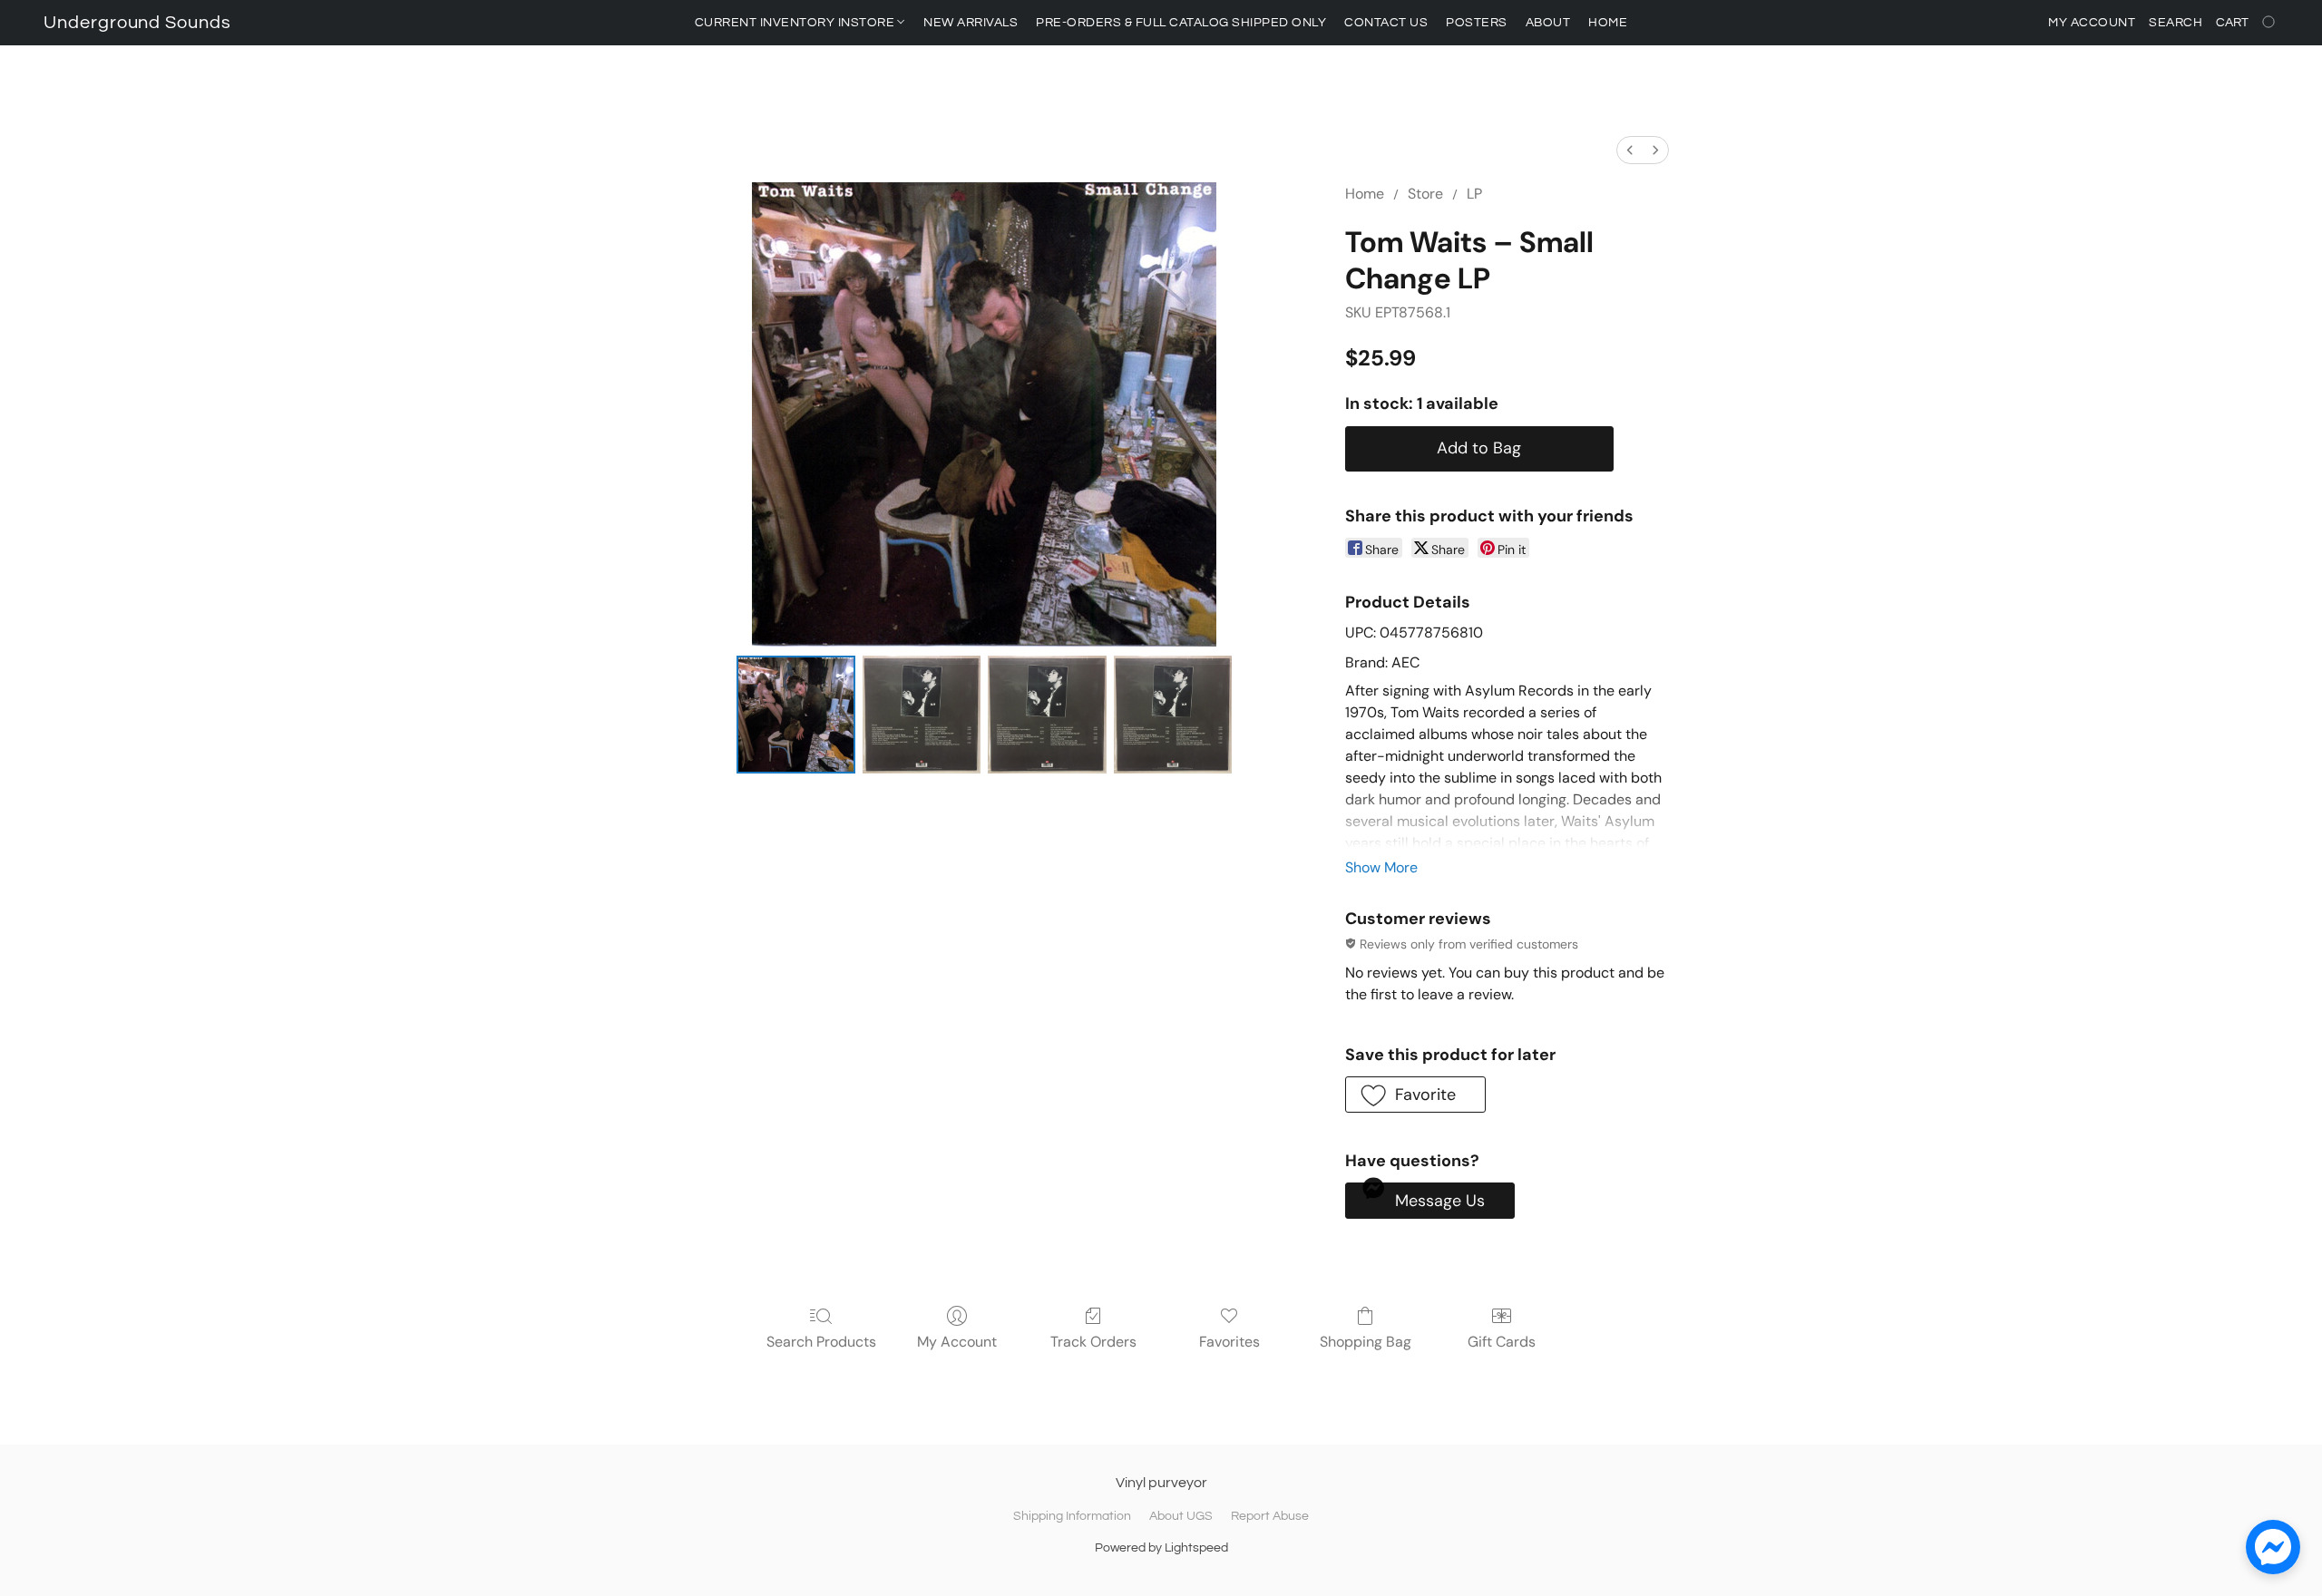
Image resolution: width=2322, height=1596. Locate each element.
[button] (137, 23)
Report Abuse (1270, 1516)
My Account (957, 1342)
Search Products (821, 1342)
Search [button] (2176, 23)
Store (1425, 194)
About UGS (1181, 1516)
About (1548, 23)
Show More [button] (1381, 867)
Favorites (1229, 1342)
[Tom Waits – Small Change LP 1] (922, 715)
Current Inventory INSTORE (796, 23)
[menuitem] (1630, 150)
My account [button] (2092, 23)
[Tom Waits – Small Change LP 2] (1047, 715)
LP (1474, 194)
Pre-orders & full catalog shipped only (1181, 23)
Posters (1477, 23)
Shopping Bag (1366, 1342)
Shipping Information (1072, 1516)
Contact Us (1386, 23)
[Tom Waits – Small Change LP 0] (795, 715)
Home (1608, 23)
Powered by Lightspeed (1161, 1548)
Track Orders (1093, 1342)
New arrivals (971, 23)
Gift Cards (1502, 1342)
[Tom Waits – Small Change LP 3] (1173, 715)
